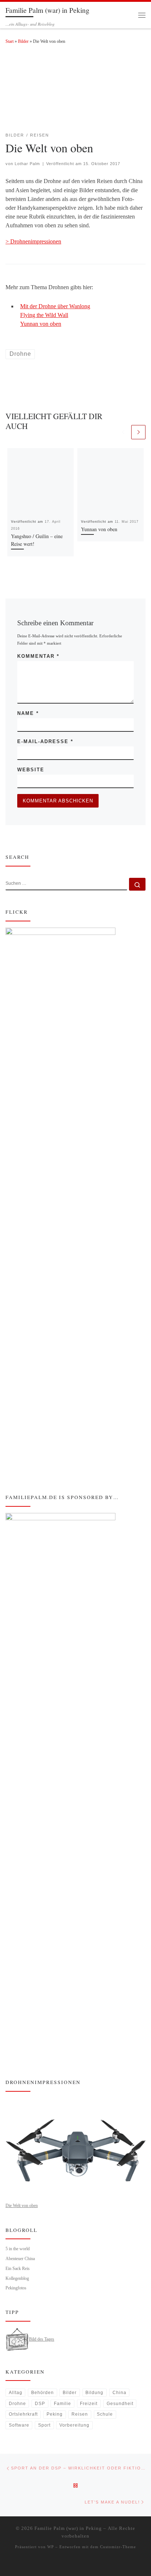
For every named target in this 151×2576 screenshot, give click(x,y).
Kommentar (38, 656)
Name (28, 713)
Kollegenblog (17, 2278)
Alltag (16, 2393)
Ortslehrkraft (23, 2414)
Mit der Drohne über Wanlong (55, 306)
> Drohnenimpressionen (33, 241)
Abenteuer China (20, 2259)
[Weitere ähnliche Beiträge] (138, 432)
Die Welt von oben (22, 2206)
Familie (62, 2404)
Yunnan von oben (41, 324)
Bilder (23, 41)
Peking (55, 2414)
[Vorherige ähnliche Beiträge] (123, 432)
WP (51, 2547)
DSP (40, 2404)
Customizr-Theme (118, 2547)
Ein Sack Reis (18, 2269)
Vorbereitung (74, 2425)
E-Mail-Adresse (45, 741)
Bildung (94, 2393)
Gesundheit (120, 2404)
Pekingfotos (16, 2288)
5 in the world (18, 2249)
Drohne (17, 2404)
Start (10, 41)
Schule (105, 2414)
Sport (44, 2425)
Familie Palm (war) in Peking (68, 2528)
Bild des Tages (42, 2339)
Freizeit (89, 2404)
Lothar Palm (27, 164)
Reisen (80, 2414)
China (119, 2393)
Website (31, 770)
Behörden (43, 2393)
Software (19, 2425)
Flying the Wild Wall (44, 315)
